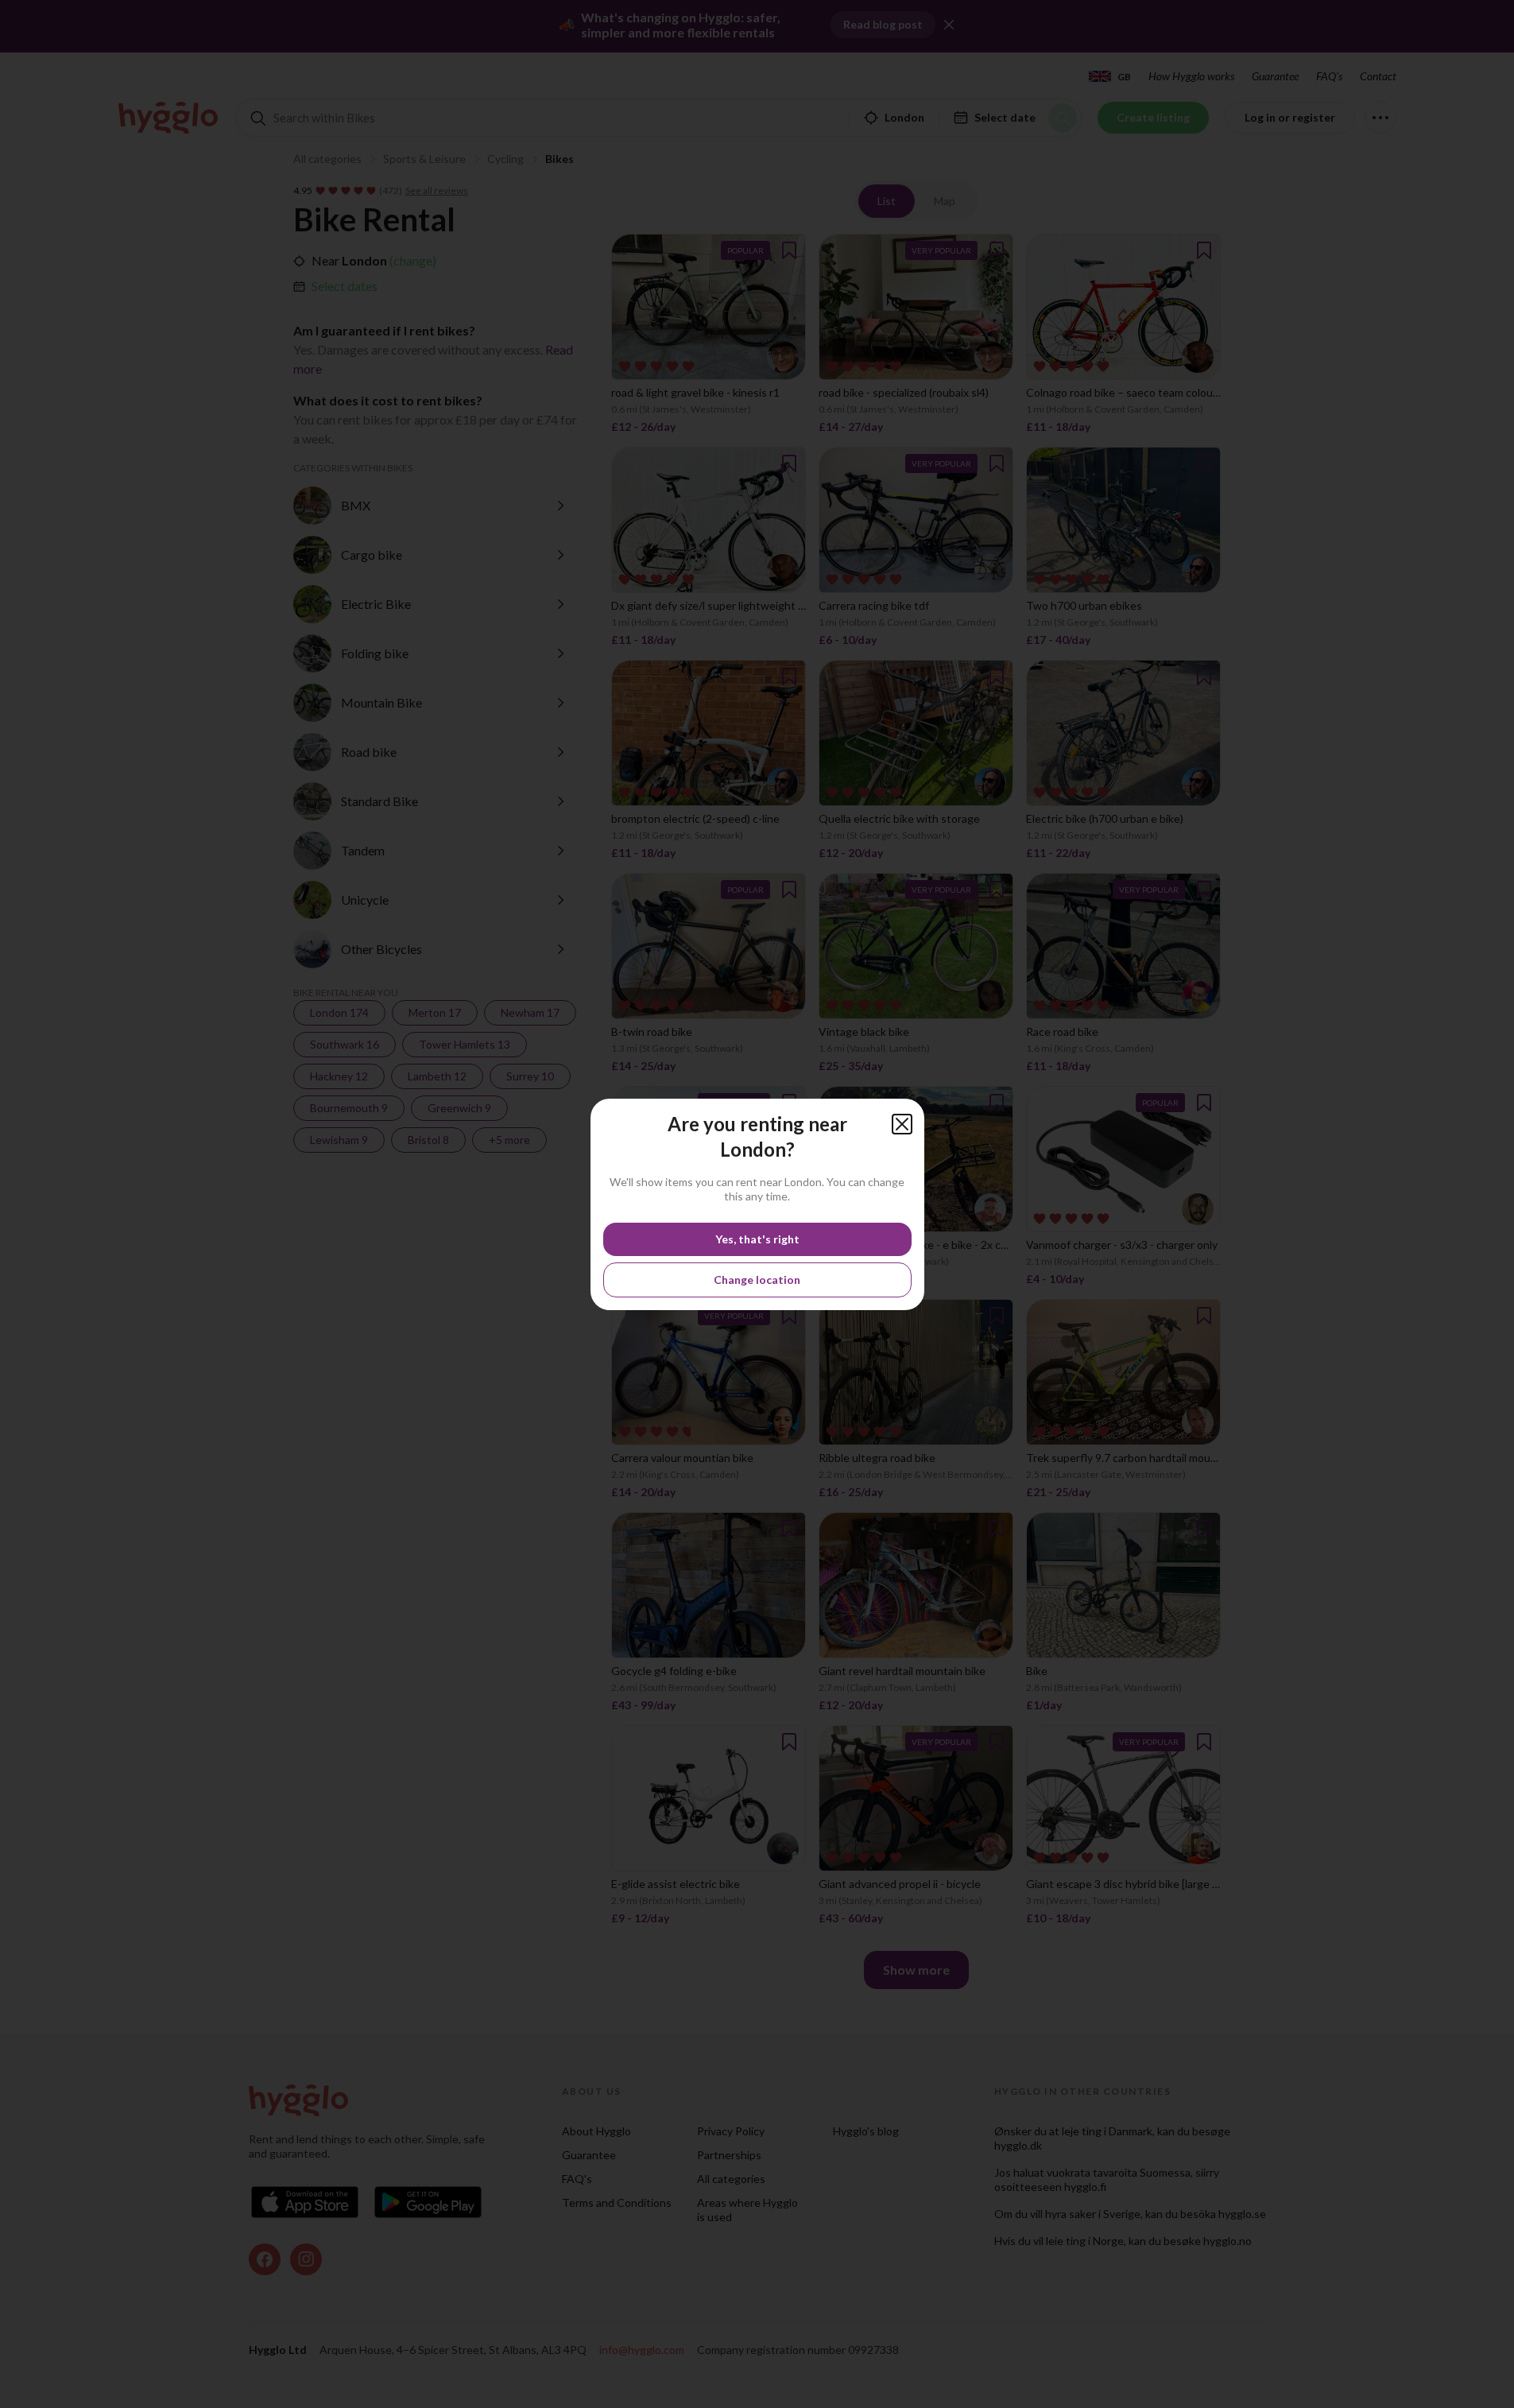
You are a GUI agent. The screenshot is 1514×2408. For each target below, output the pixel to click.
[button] (902, 1124)
